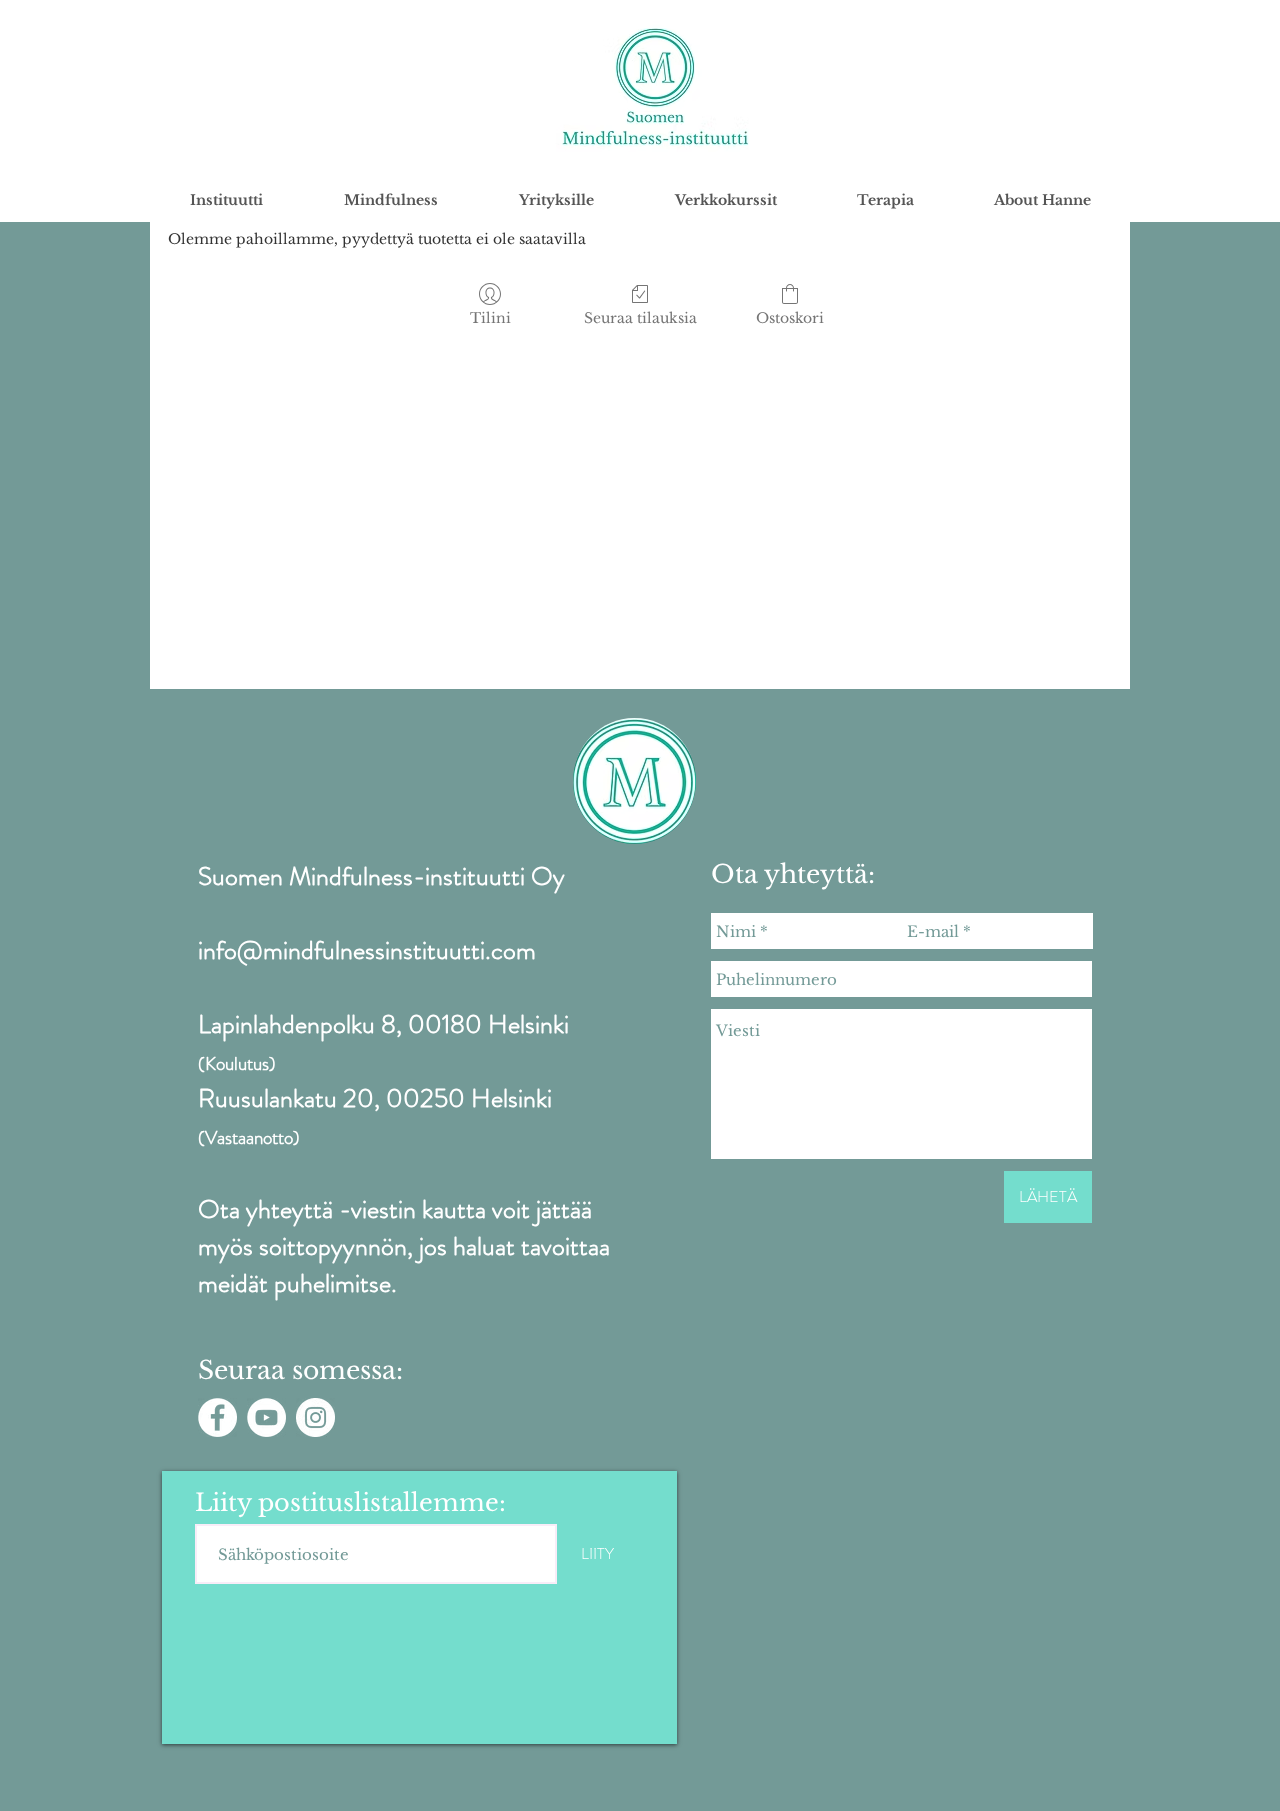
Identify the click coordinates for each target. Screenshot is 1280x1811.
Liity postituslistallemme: (350, 1503)
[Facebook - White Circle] (217, 1417)
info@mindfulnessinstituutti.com (367, 950)
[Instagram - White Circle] (315, 1417)
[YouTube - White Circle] (266, 1417)
